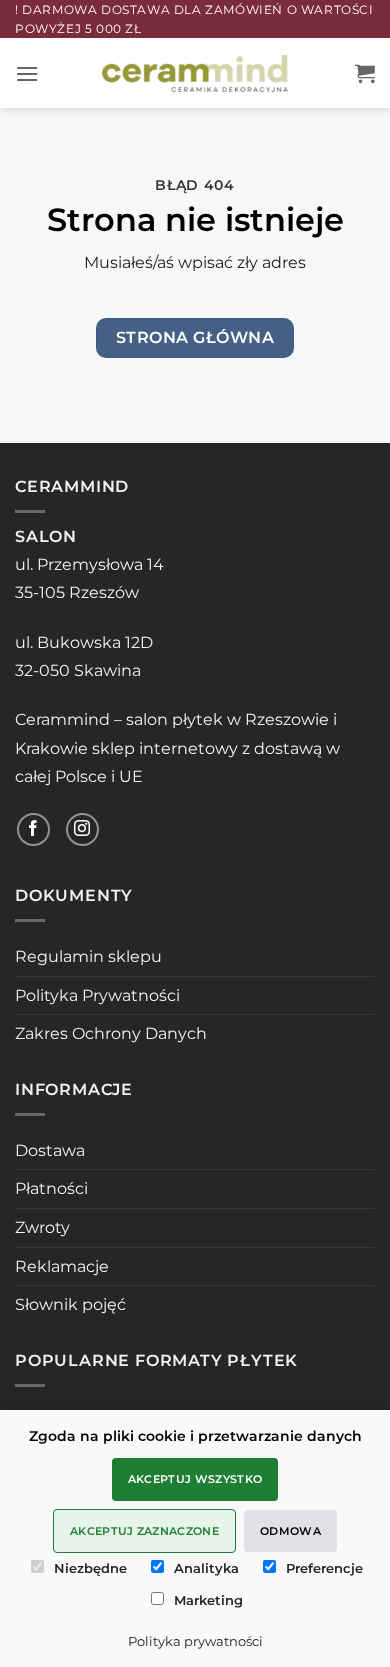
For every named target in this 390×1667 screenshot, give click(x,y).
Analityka (206, 1568)
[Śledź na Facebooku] (33, 829)
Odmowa (290, 1531)
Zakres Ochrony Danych (111, 1033)
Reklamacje (62, 1266)
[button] (27, 73)
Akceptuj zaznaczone (144, 1531)
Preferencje (324, 1568)
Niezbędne (90, 1568)
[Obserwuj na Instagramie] (82, 829)
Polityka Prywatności (97, 995)
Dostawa (50, 1150)
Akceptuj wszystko (195, 1479)
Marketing (208, 1600)
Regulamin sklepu (88, 956)
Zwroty (42, 1227)
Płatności (51, 1188)
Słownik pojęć (70, 1304)
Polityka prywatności (195, 1641)
